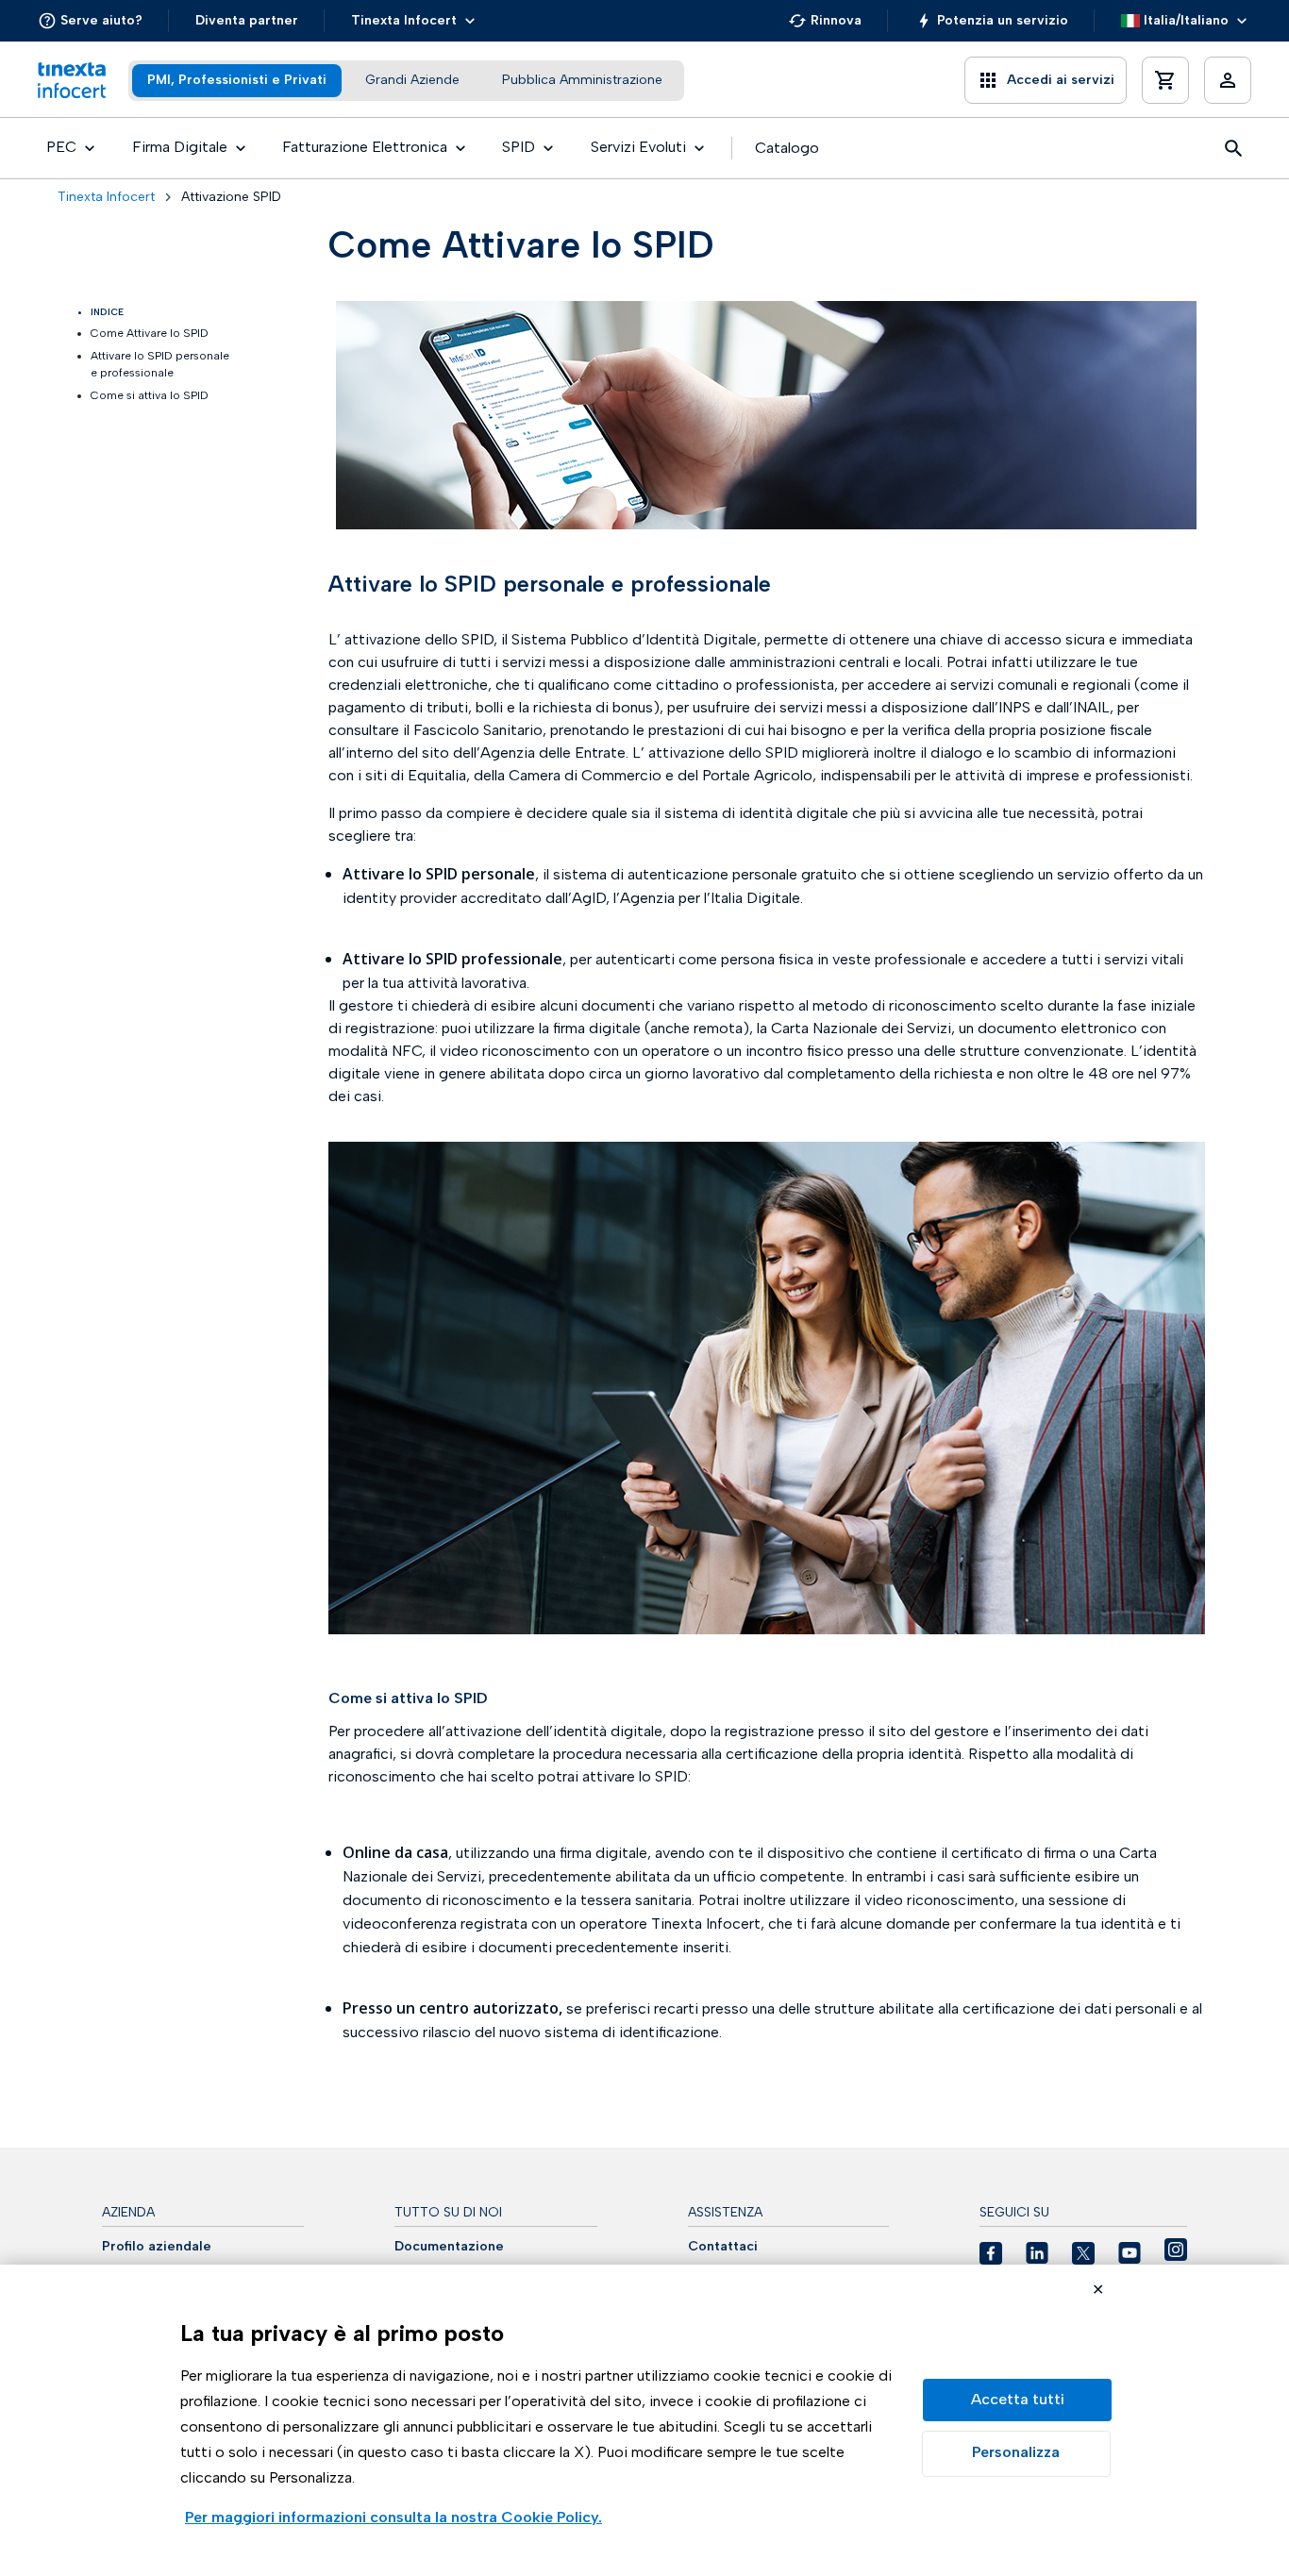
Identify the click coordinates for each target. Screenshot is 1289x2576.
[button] (90, 21)
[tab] (237, 81)
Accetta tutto (1017, 2400)
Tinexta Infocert (106, 197)
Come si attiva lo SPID (150, 395)
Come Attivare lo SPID (150, 333)
